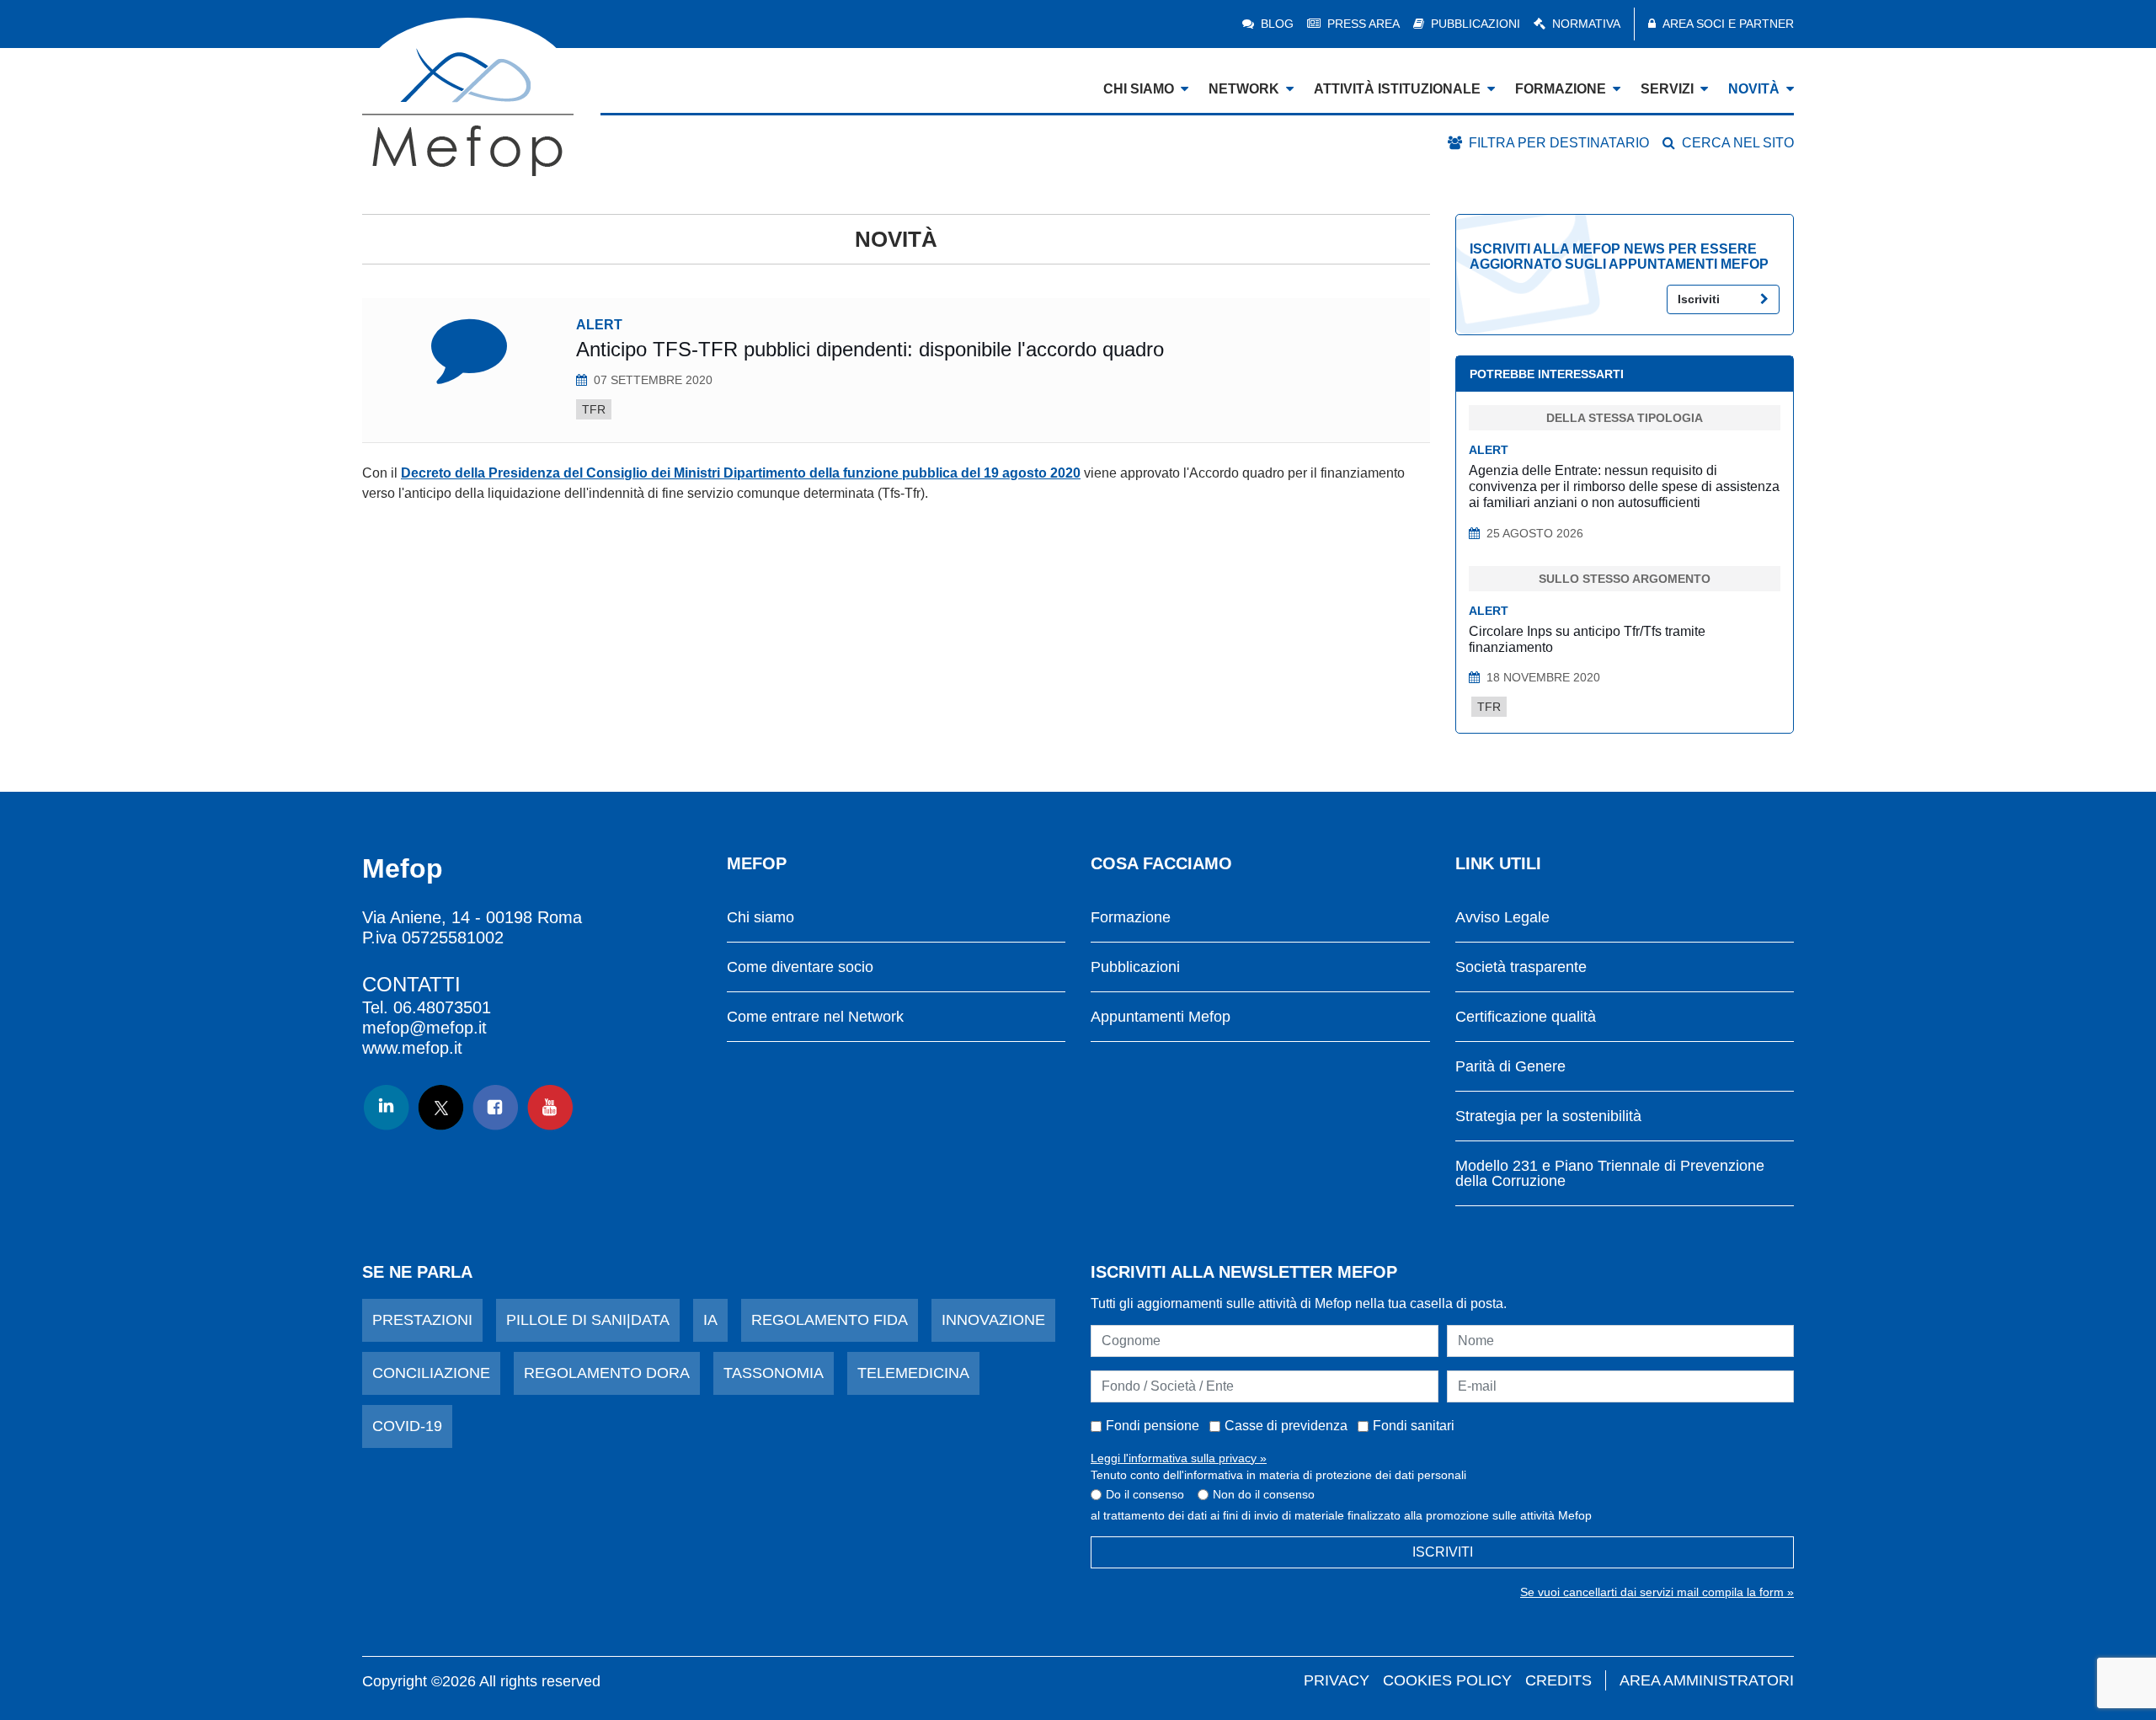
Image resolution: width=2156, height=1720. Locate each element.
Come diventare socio (800, 967)
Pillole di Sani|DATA (588, 1320)
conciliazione (431, 1373)
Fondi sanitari (1414, 1426)
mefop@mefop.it (424, 1028)
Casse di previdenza (1286, 1426)
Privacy (1337, 1680)
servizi (1667, 89)
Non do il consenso (1264, 1494)
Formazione (1131, 918)
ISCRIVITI (1443, 1552)
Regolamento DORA (607, 1373)
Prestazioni (422, 1320)
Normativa (1586, 24)
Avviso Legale (1502, 918)
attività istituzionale (1397, 89)
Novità (896, 239)
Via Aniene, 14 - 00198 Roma (472, 917)
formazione (1561, 89)
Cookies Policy (1447, 1680)
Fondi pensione (1153, 1426)
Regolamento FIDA (830, 1320)
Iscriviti (1699, 299)
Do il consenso (1145, 1494)
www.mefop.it (412, 1048)
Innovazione (993, 1320)
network (1244, 89)
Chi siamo (760, 918)
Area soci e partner (1728, 24)
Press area (1364, 24)
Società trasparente (1521, 967)
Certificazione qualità (1526, 1017)
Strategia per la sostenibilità (1548, 1116)
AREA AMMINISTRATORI (1707, 1680)
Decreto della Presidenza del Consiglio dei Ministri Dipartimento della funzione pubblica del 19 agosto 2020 (741, 473)
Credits (1558, 1680)
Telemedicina (913, 1373)
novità (1754, 89)
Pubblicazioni (1476, 24)
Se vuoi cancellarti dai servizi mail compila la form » (1657, 1592)
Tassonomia (774, 1373)
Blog (1277, 24)
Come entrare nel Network (815, 1017)
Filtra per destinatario (1559, 143)
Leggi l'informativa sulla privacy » (1179, 1458)
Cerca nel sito (1738, 143)
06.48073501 (442, 1007)
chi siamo (1139, 89)
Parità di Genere (1510, 1067)
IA (710, 1320)
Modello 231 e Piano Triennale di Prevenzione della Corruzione (1610, 1174)
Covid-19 (407, 1426)
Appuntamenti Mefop (1161, 1017)
